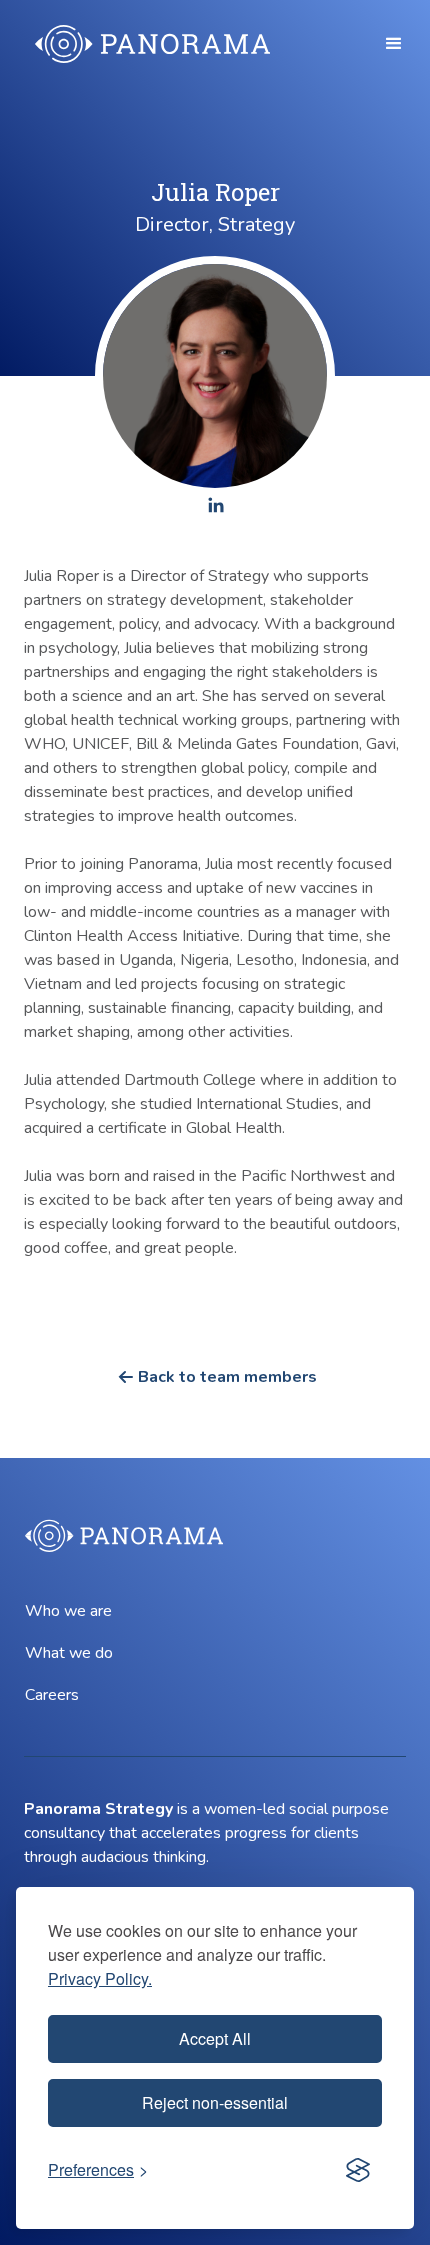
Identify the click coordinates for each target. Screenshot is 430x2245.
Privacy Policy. (100, 1978)
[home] (148, 44)
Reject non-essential (215, 2102)
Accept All (215, 2038)
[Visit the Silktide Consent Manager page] (358, 2170)
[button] (394, 44)
